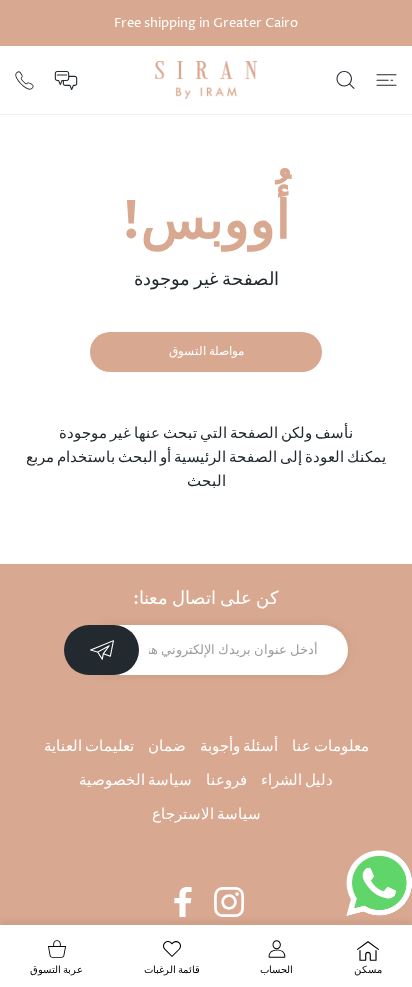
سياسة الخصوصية (135, 780)
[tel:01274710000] (24, 78)
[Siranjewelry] (206, 80)
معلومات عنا (330, 746)
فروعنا (226, 780)
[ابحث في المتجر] (345, 80)
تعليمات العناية (89, 746)
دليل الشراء (297, 780)
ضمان (167, 746)
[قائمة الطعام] (386, 80)
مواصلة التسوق (206, 351)
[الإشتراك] (101, 650)
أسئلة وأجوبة (239, 746)
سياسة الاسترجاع (206, 814)
